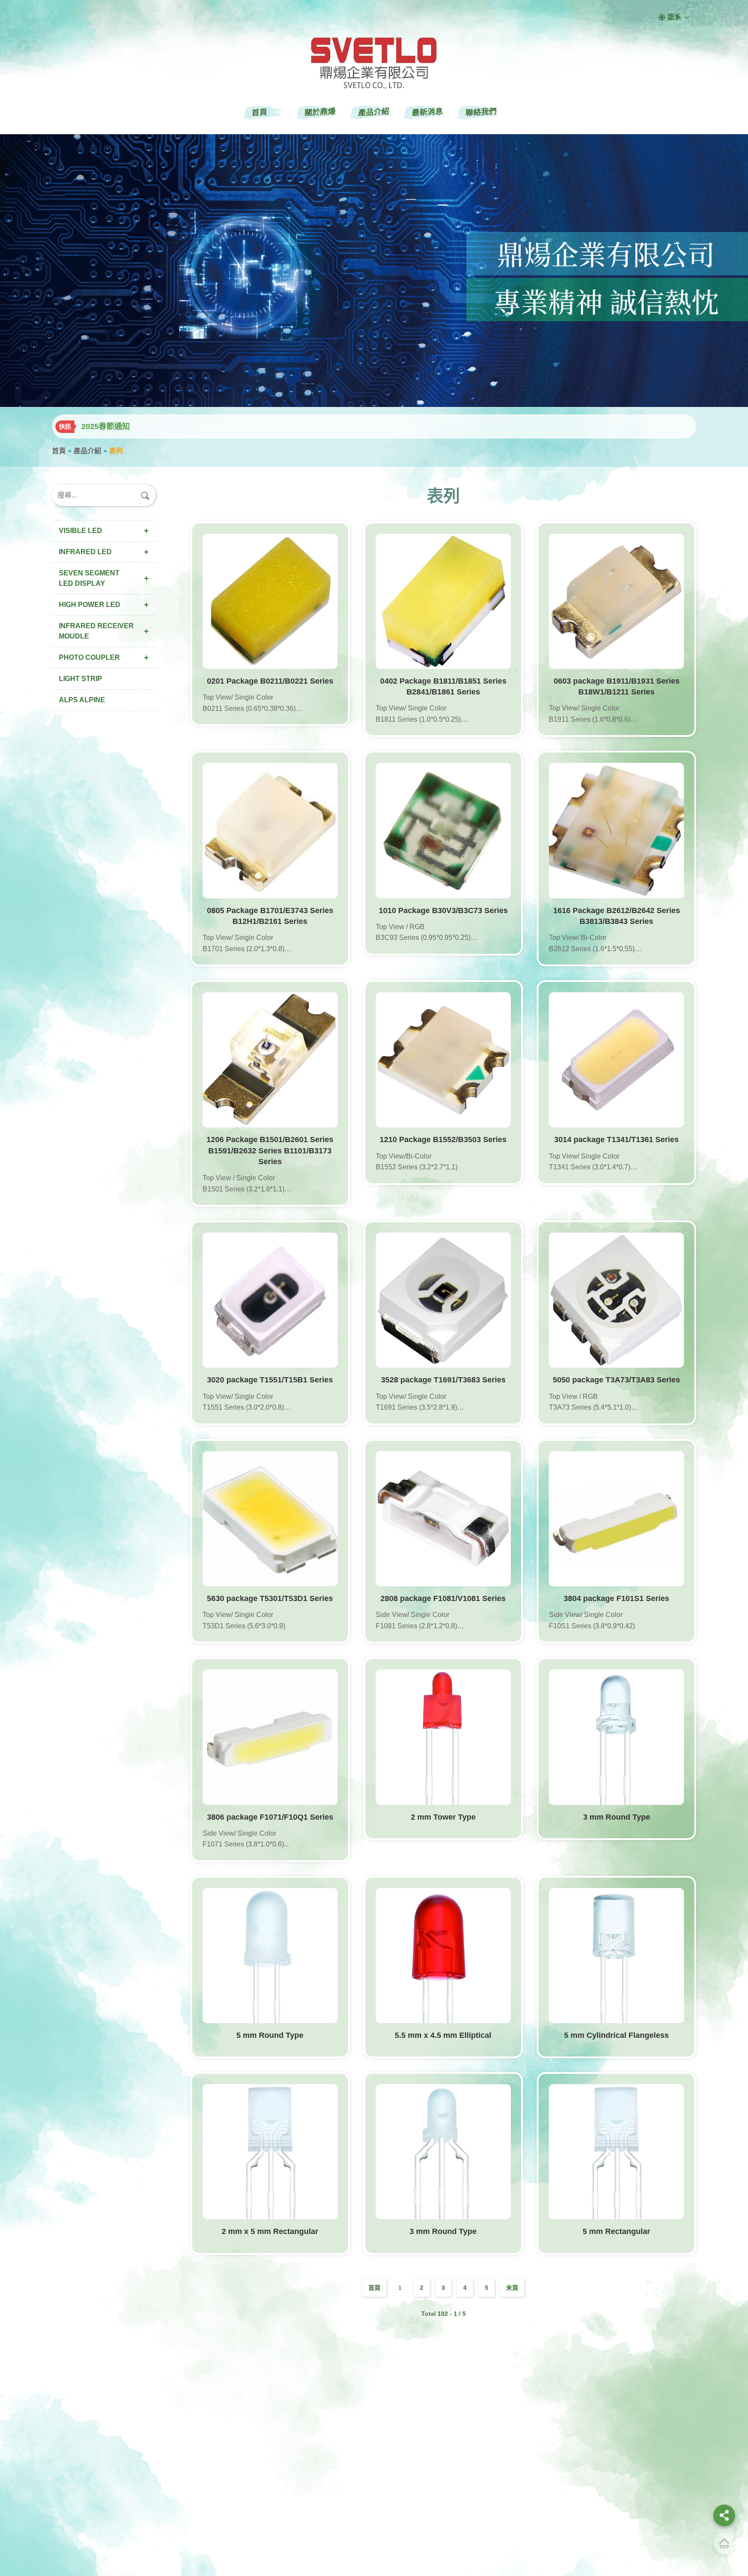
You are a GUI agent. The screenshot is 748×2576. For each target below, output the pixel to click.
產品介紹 (87, 451)
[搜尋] (145, 495)
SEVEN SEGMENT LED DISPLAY (89, 578)
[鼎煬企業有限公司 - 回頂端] (724, 2544)
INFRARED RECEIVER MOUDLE (96, 631)
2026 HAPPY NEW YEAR (127, 426)
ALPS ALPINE (82, 700)
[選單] (724, 2515)
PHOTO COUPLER (89, 657)
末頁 (512, 2288)
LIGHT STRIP (81, 679)
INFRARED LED (85, 552)
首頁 (59, 451)
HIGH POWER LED (90, 605)
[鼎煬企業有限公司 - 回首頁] (374, 63)
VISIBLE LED (81, 531)
